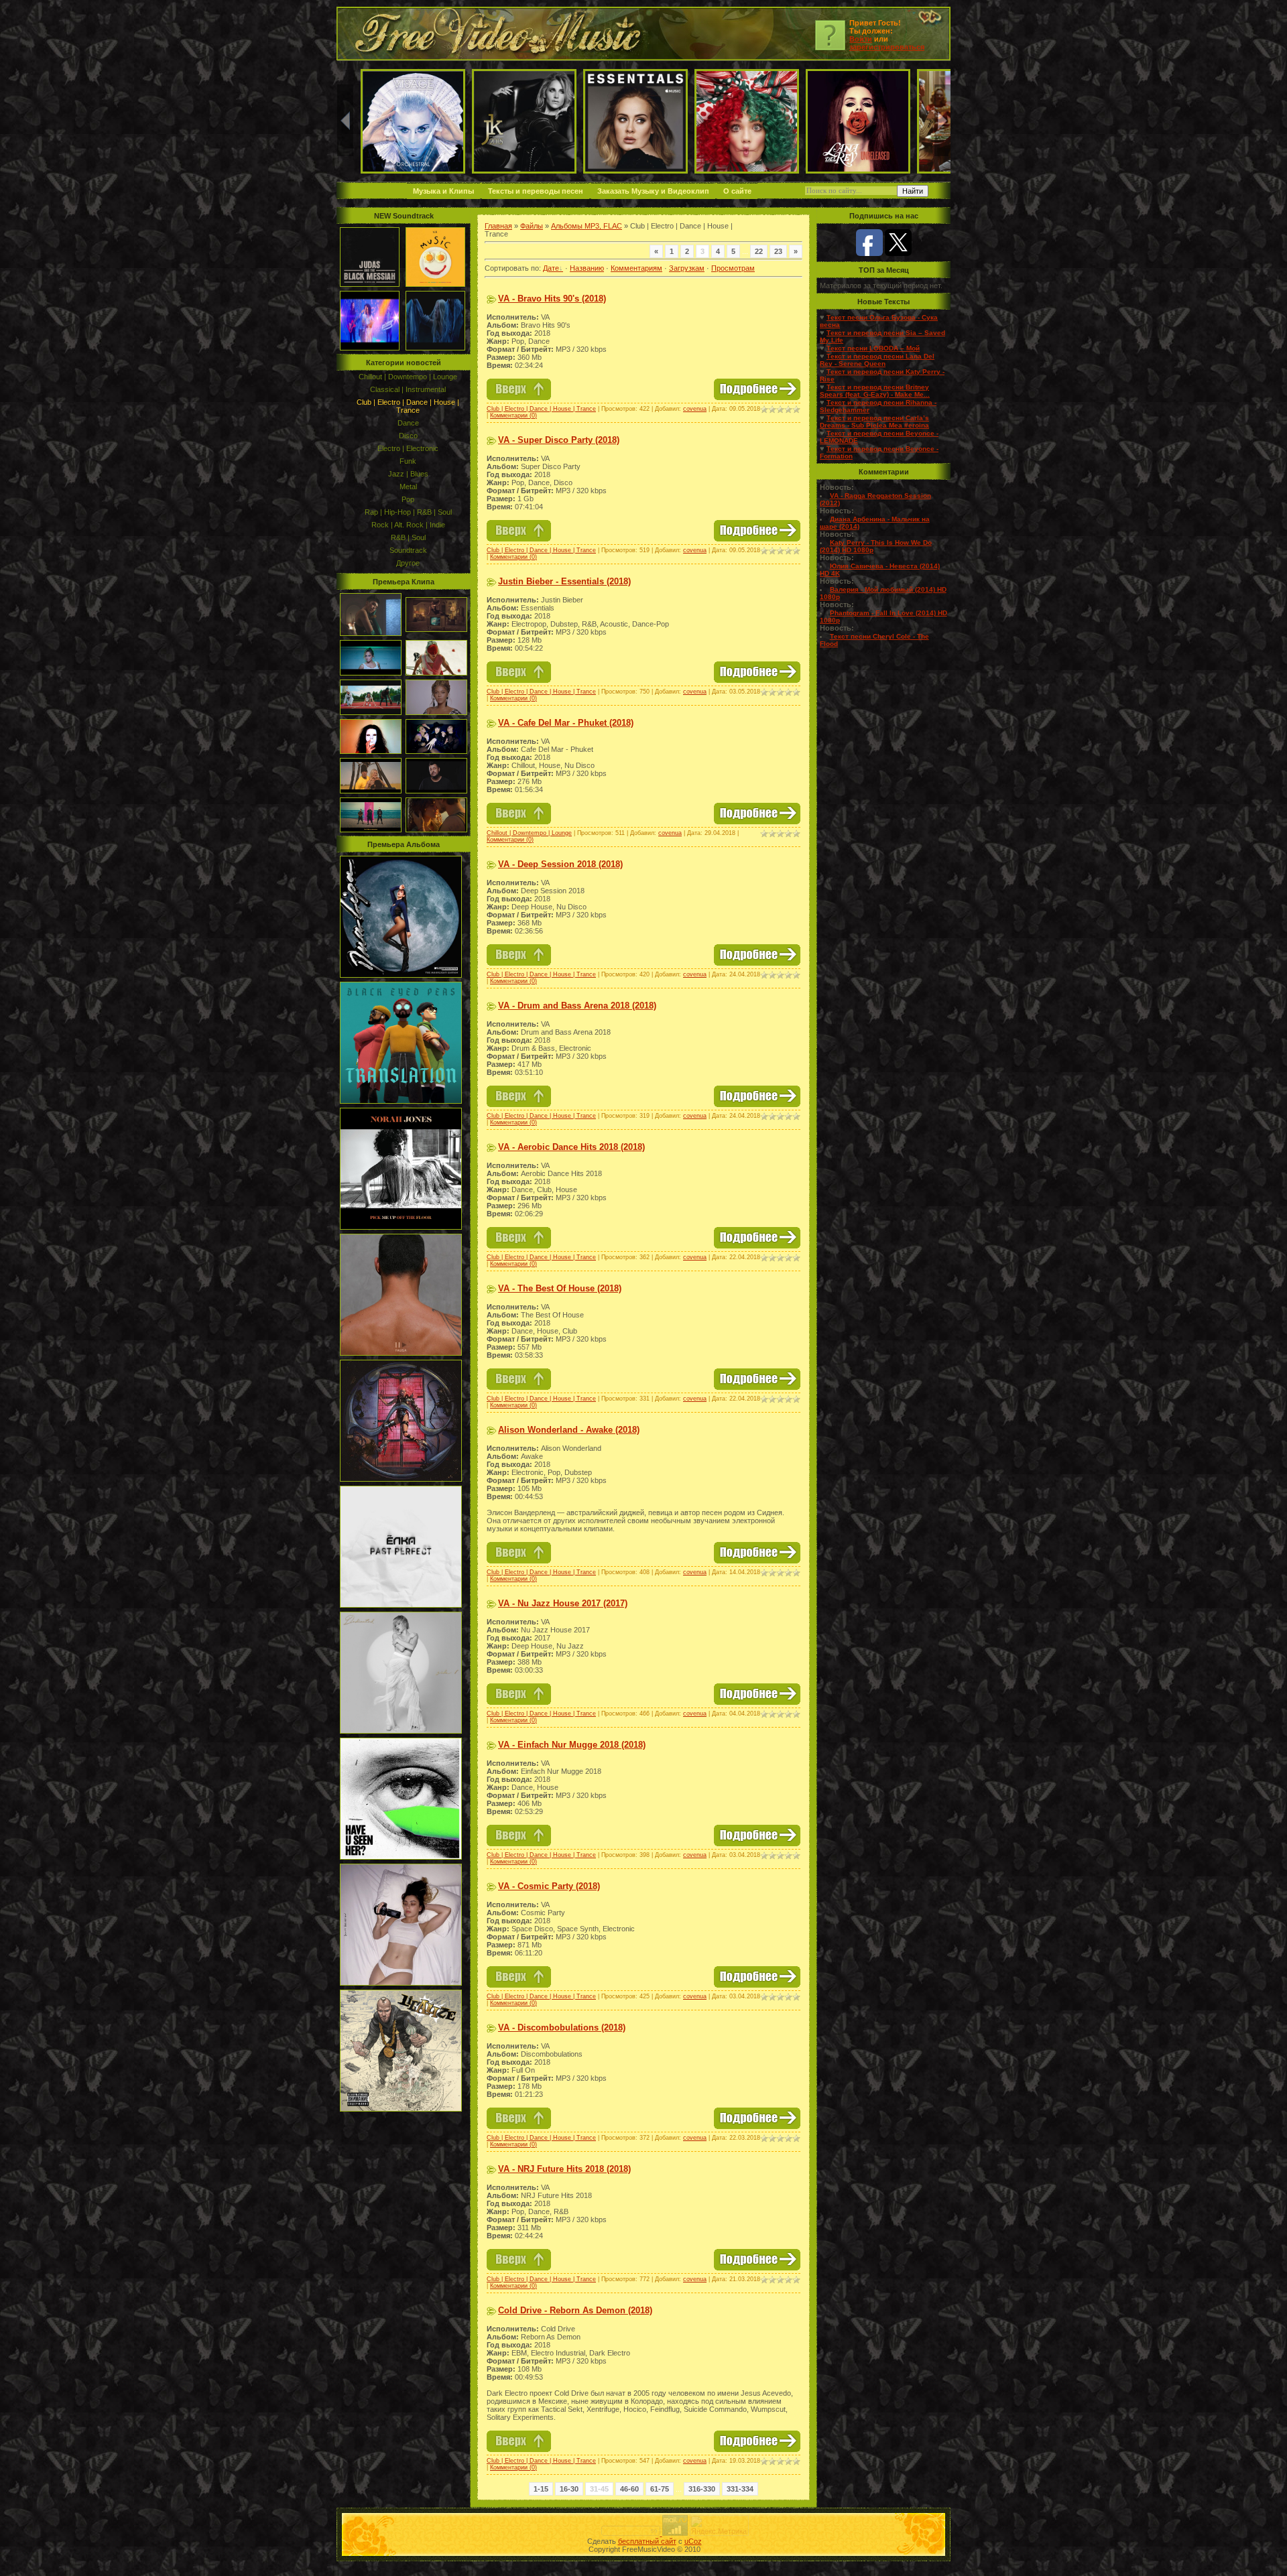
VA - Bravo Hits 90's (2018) (552, 299)
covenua (695, 409)
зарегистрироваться (887, 47)
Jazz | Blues (408, 474)
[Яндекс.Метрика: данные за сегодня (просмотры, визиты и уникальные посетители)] (719, 2525)
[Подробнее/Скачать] (757, 397)
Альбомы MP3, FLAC (587, 226)
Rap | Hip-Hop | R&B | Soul (408, 512)
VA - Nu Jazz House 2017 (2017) (563, 1603)
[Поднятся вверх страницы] (519, 397)
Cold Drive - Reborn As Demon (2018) (575, 2310)
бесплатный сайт (647, 2541)
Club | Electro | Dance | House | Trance (408, 406)
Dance (408, 423)
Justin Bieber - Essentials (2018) (564, 581)
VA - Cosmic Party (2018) (549, 1886)
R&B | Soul (408, 537)
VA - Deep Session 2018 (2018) (560, 864)
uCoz (693, 2541)
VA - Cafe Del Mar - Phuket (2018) (566, 723)
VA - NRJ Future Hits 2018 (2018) (564, 2169)
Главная (498, 226)
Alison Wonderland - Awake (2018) (569, 1430)
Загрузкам (687, 268)
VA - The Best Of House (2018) (560, 1288)
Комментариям (636, 268)
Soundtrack (408, 550)
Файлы (532, 226)
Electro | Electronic (408, 448)
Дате (551, 268)
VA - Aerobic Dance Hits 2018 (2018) (571, 1147)
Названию (587, 268)
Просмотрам (733, 268)
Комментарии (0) (513, 415)
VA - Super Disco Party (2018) (559, 440)
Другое (408, 563)
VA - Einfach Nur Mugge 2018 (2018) (572, 1745)
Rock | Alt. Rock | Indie (408, 525)
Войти (861, 39)
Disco (408, 436)
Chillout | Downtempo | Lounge (408, 377)
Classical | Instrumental (408, 389)
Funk (408, 461)
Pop (408, 499)
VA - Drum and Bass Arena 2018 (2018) (577, 1006)
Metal (408, 487)
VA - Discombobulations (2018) (562, 2027)
